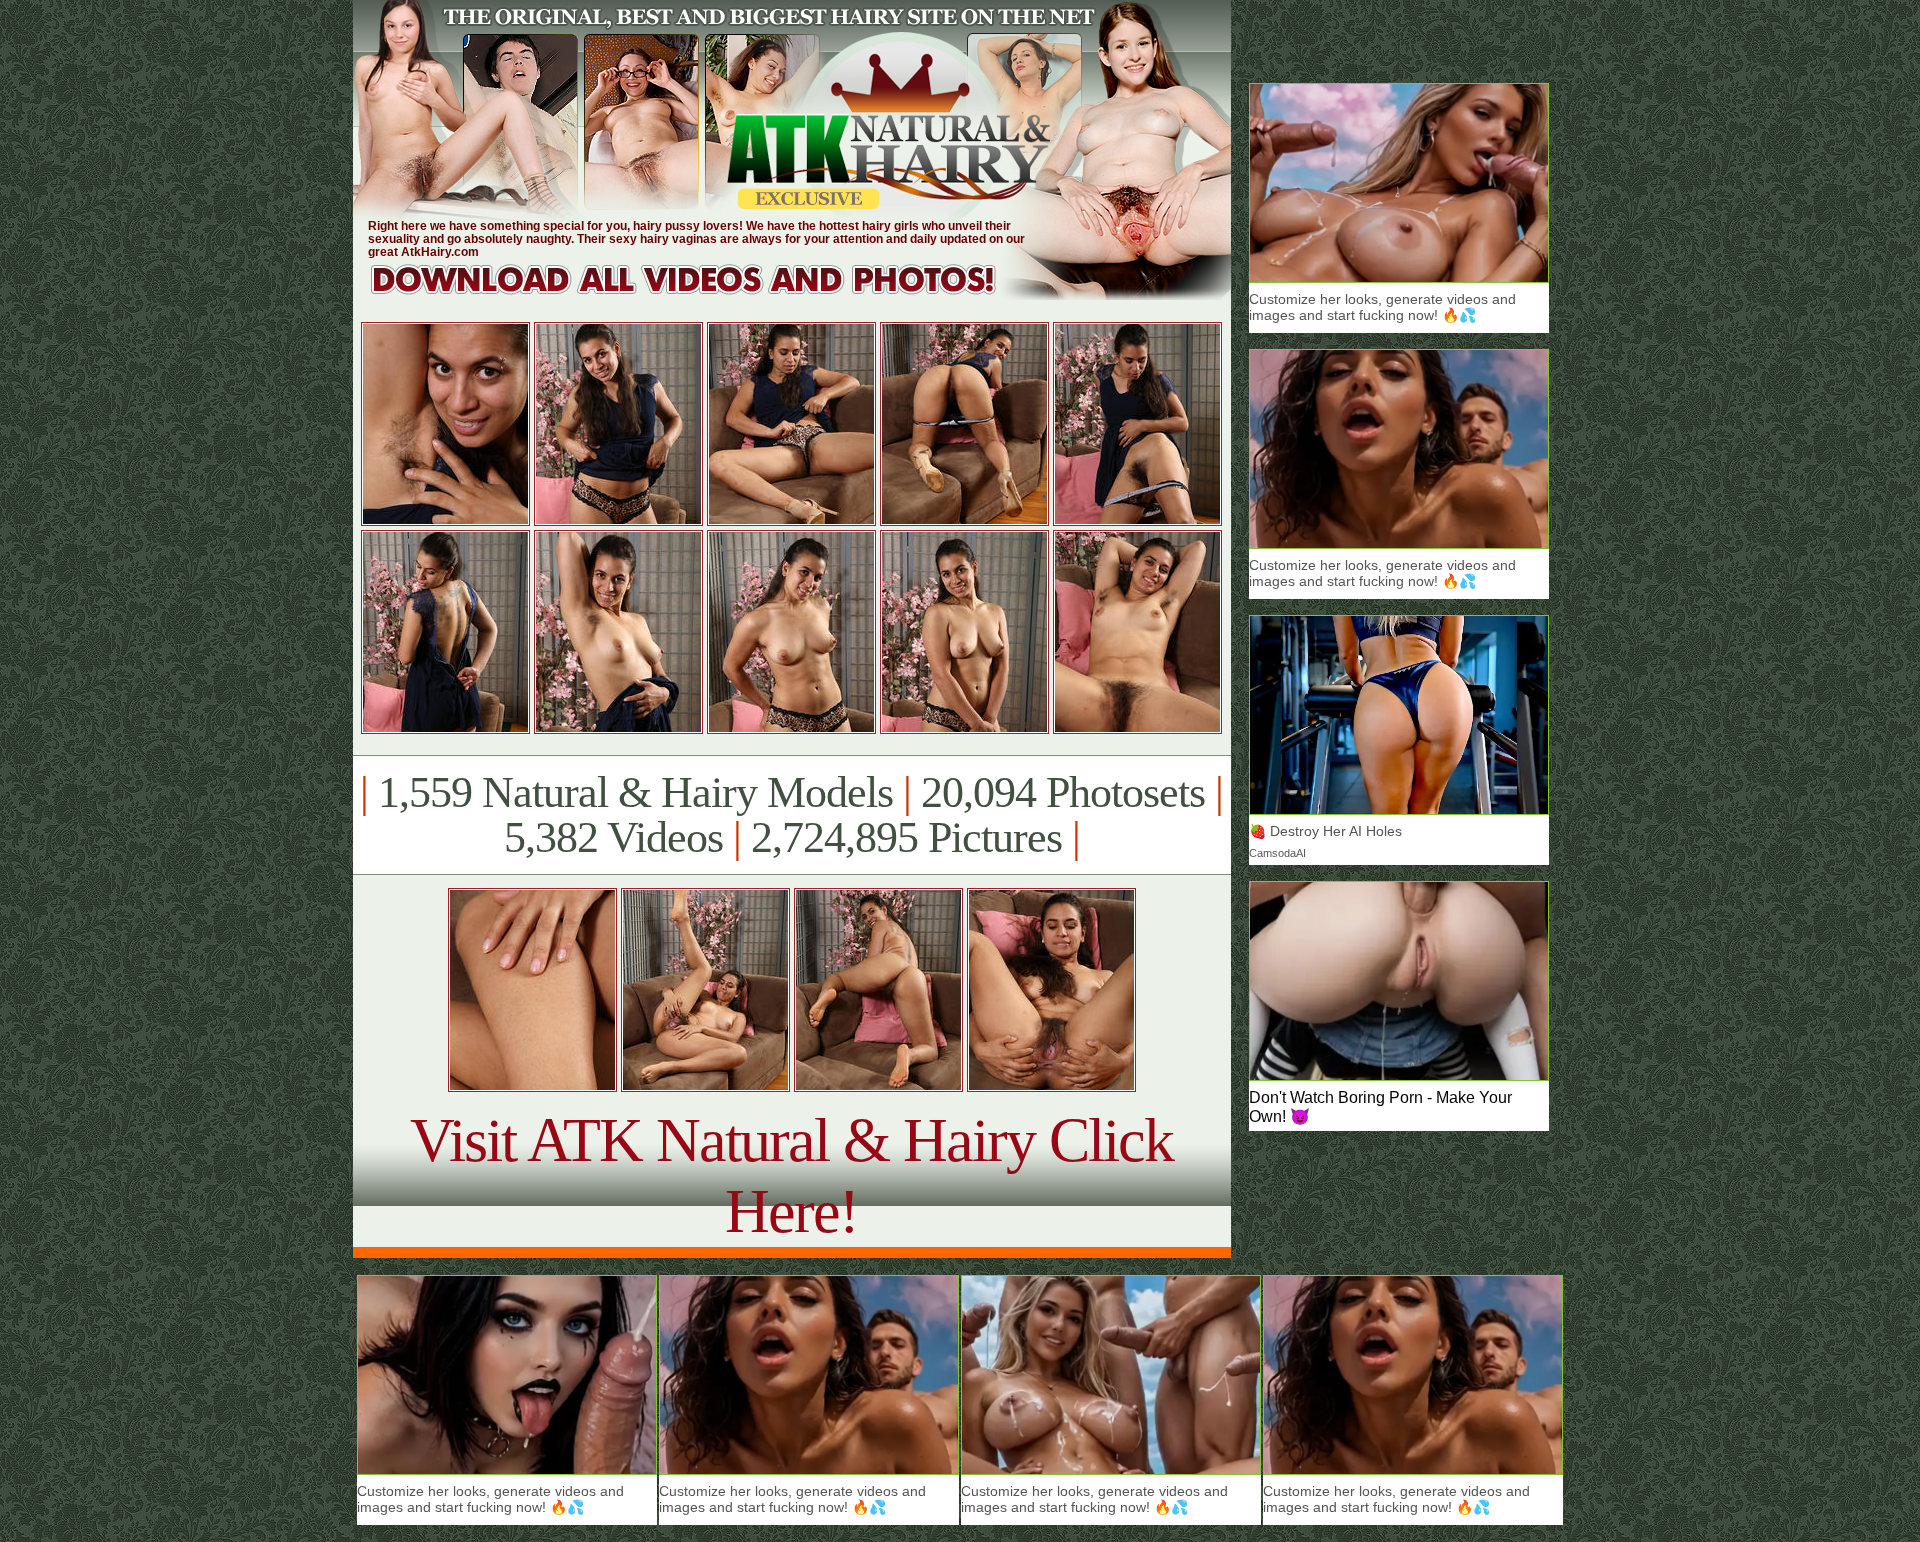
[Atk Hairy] (702, 294)
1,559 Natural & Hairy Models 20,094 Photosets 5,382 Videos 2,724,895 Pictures (791, 815)
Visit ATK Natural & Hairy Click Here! (791, 1175)
